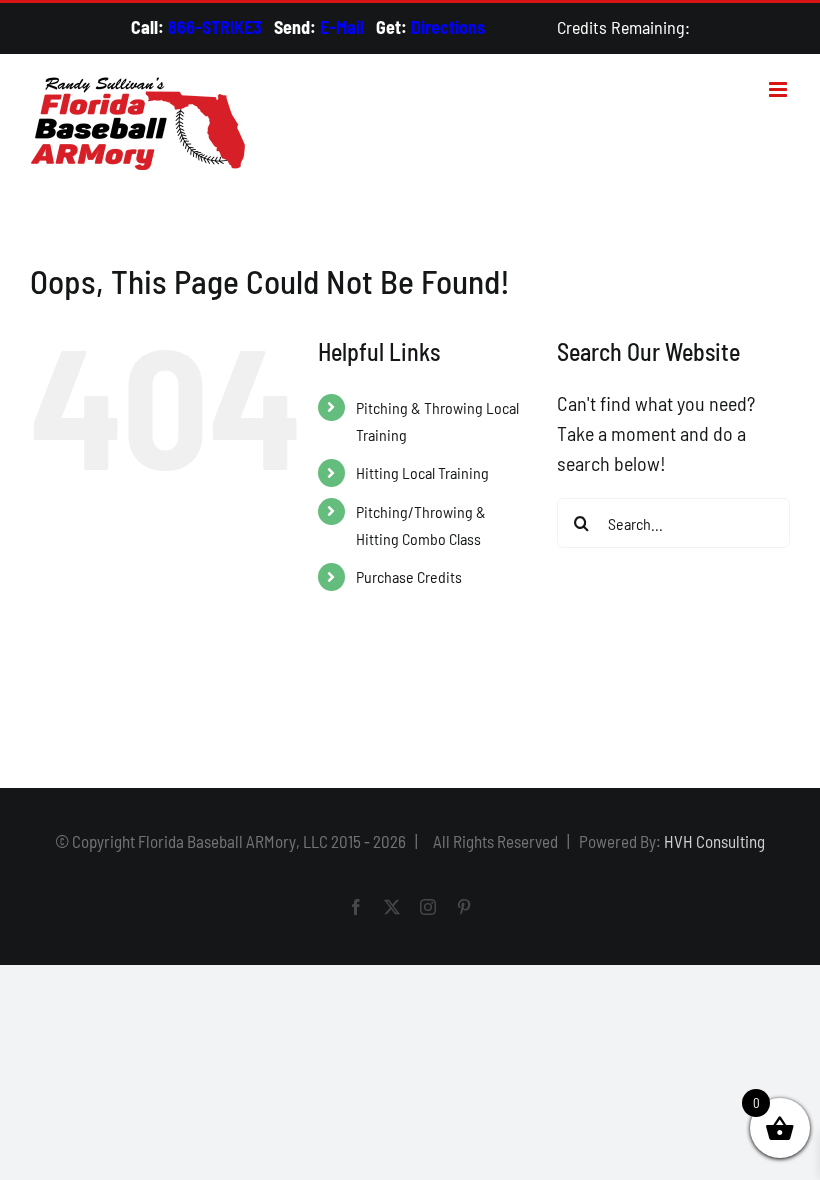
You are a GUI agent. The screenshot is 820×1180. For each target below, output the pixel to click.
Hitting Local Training (422, 472)
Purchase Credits (409, 576)
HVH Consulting (714, 841)
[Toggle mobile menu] (779, 89)
